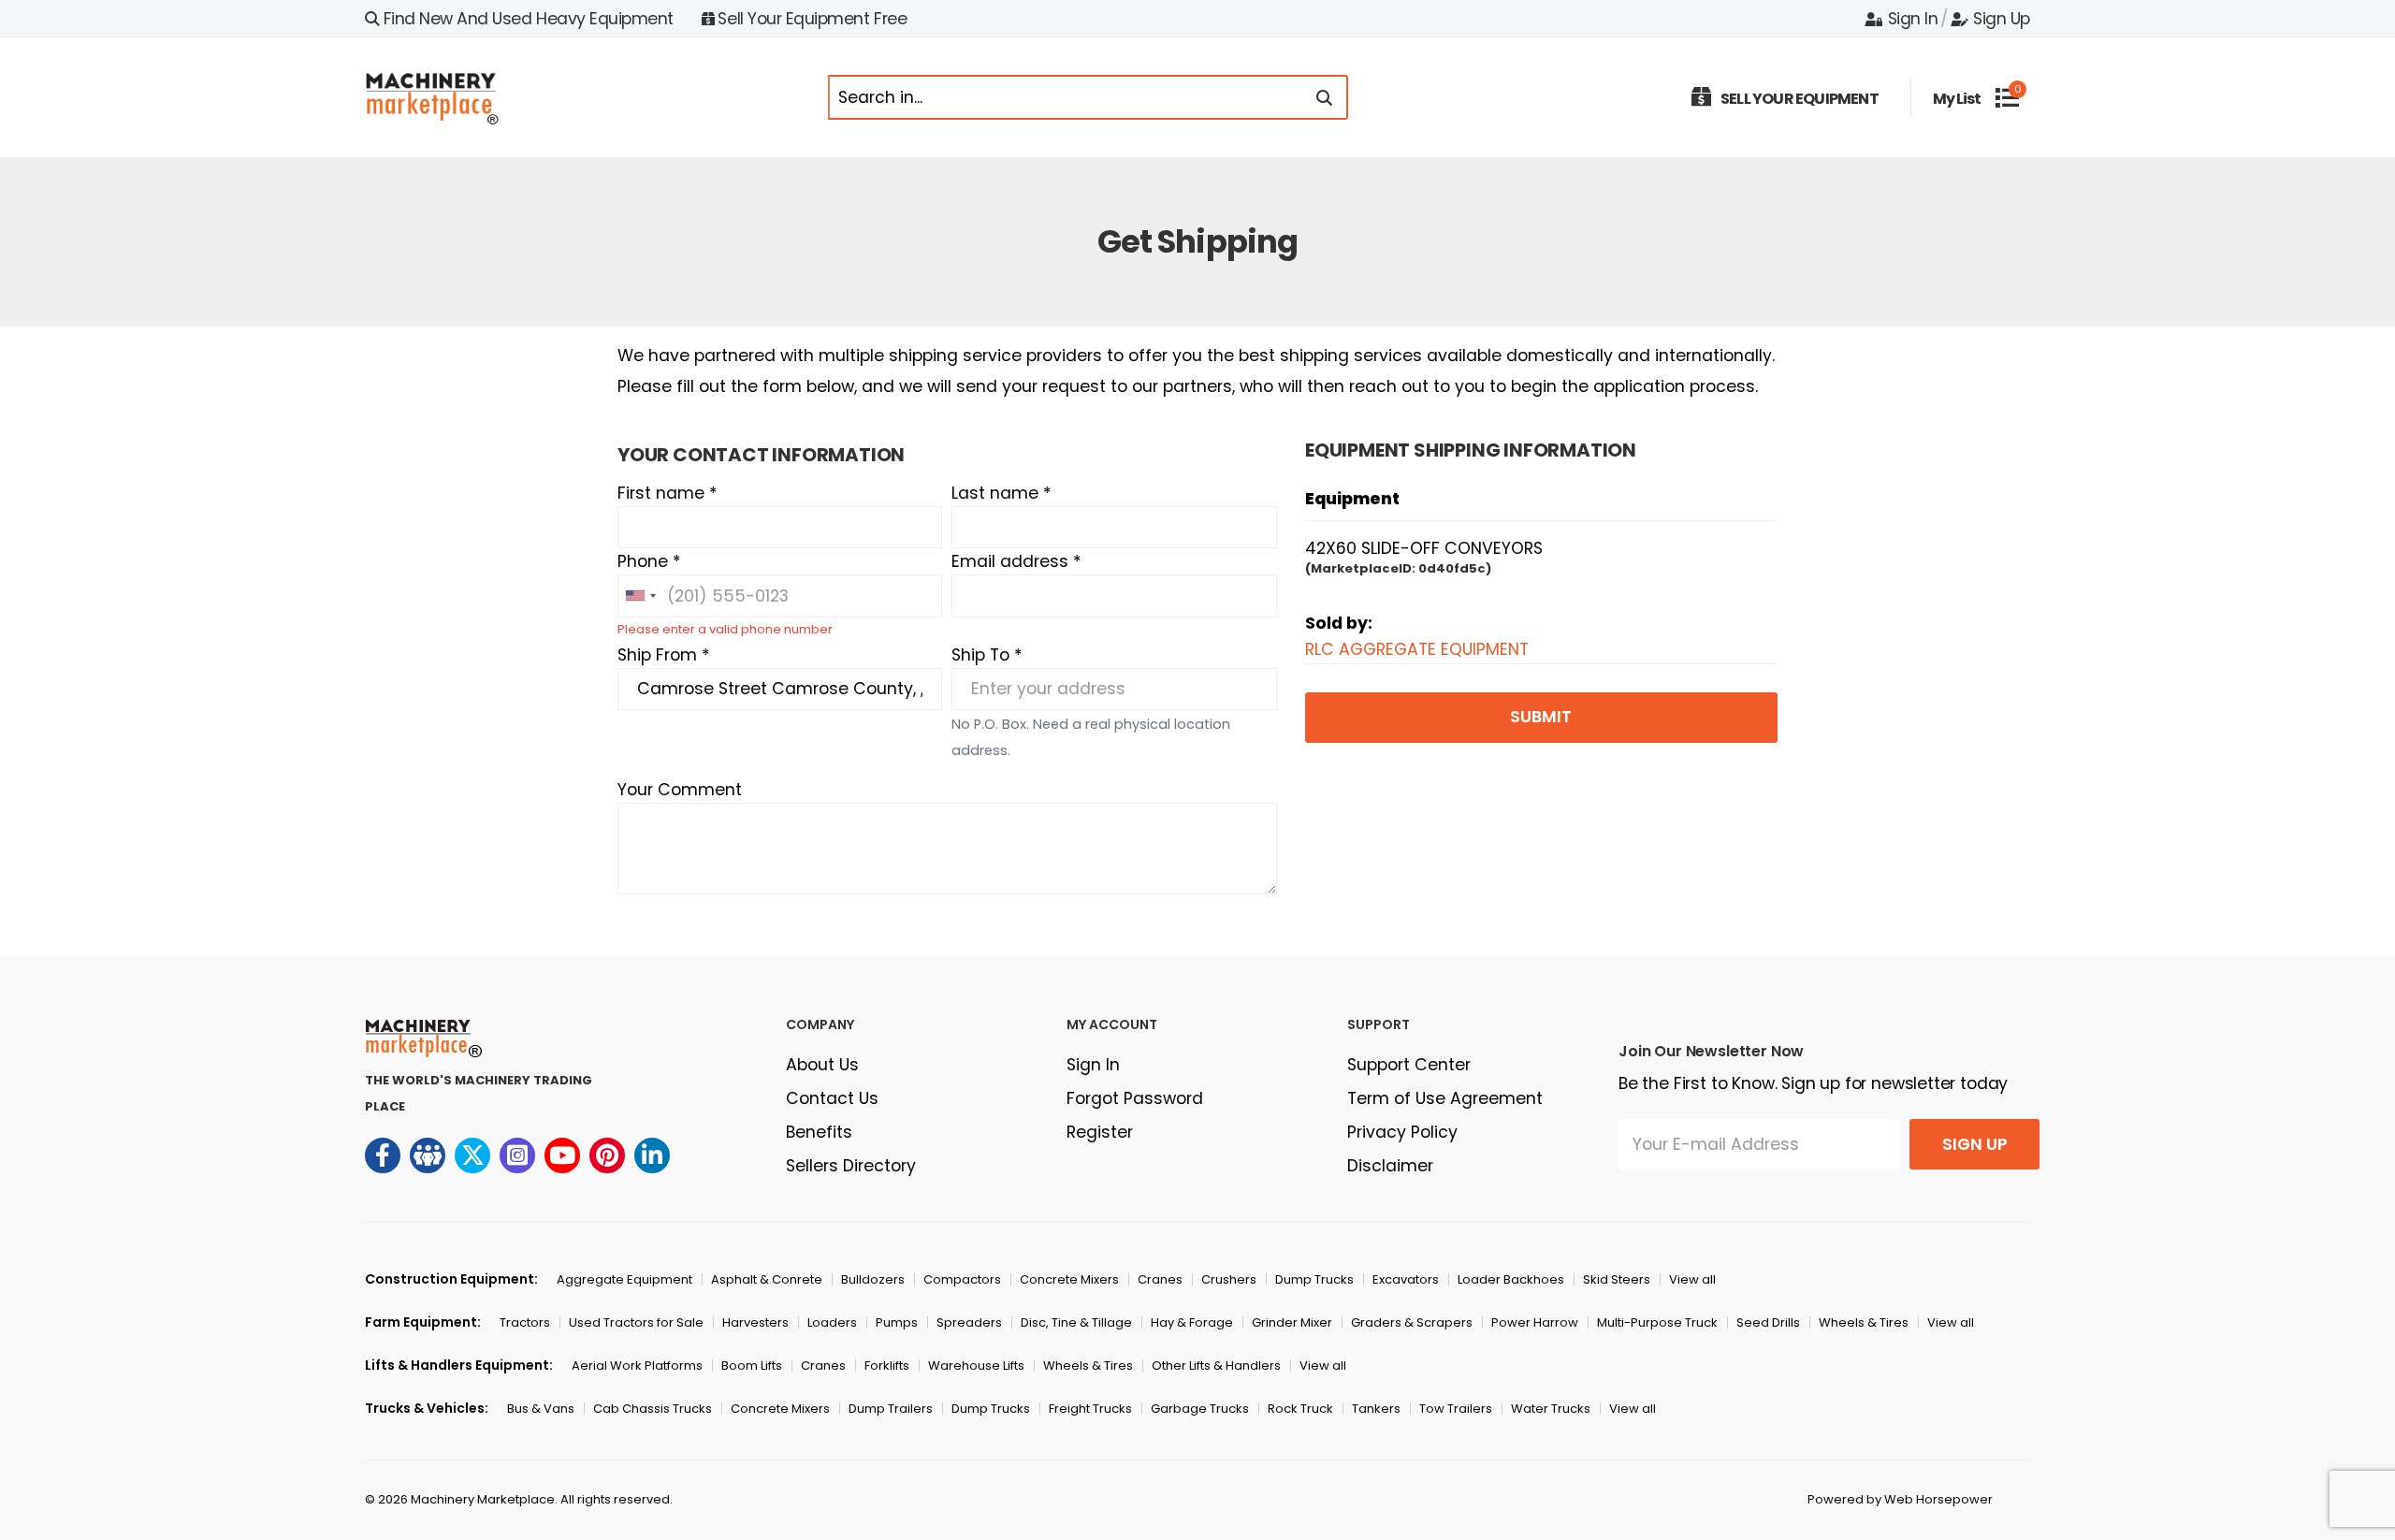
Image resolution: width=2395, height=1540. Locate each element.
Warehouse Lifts (976, 1366)
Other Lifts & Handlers (1216, 1366)
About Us (822, 1065)
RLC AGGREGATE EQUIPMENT (1417, 649)
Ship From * (664, 655)
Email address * (1016, 561)
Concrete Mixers (1069, 1279)
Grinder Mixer (1292, 1322)
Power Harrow (1535, 1322)
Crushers (1229, 1279)
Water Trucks (1551, 1409)
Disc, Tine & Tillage (1076, 1322)
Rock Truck (1300, 1409)
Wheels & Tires (1864, 1322)
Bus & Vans (541, 1409)
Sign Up (2002, 19)
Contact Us (832, 1098)
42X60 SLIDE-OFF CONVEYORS (1424, 548)
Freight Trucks (1090, 1409)
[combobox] (640, 596)
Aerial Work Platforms (637, 1366)
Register (1100, 1132)
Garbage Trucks (1200, 1409)
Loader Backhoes (1511, 1279)
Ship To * (987, 655)
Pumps (897, 1322)
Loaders (832, 1322)
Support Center (1409, 1065)
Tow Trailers (1456, 1409)
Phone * (649, 561)
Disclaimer (1390, 1166)
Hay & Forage (1192, 1322)
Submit (1541, 717)
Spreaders (969, 1322)
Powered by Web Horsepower (1900, 1499)
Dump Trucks (1314, 1279)
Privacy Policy (1402, 1132)
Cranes (1160, 1279)
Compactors (962, 1279)
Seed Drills (1768, 1322)
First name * (668, 493)
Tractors (525, 1322)
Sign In (1913, 19)
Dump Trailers (891, 1409)
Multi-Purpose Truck (1657, 1322)
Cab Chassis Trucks (653, 1409)
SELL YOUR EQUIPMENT (1800, 99)
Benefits (819, 1132)
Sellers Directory (851, 1166)
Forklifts (887, 1366)
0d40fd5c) (1455, 568)
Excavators (1406, 1279)
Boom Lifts (752, 1366)
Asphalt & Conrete (767, 1279)
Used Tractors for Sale (636, 1322)
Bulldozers (873, 1279)
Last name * (1002, 493)
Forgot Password (1135, 1098)
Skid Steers (1617, 1279)
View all (1692, 1279)
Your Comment (680, 790)
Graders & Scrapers (1412, 1322)
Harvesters (755, 1322)
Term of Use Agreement (1445, 1098)
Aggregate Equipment (624, 1279)
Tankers (1376, 1409)
